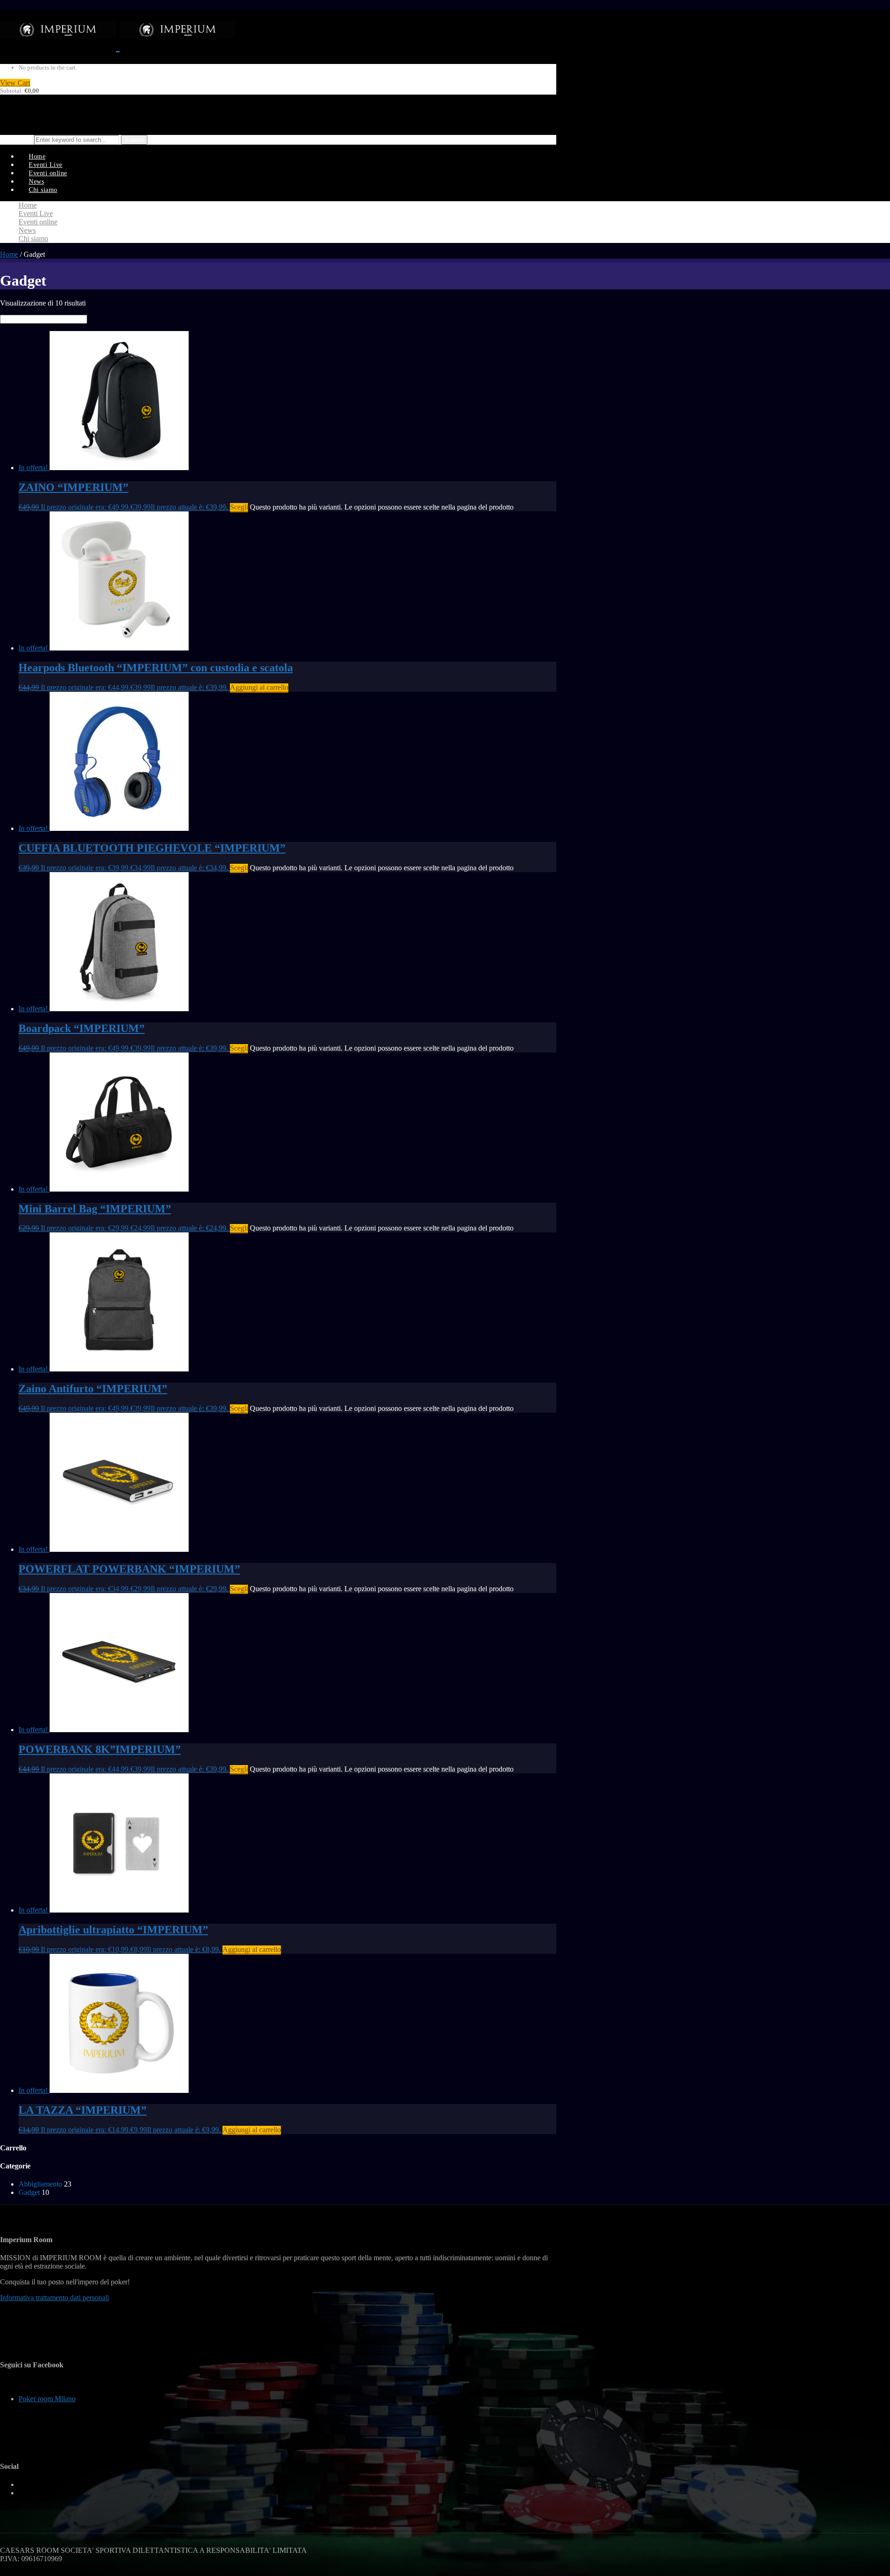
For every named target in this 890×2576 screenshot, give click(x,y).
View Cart (15, 83)
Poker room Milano (47, 2399)
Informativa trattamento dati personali (54, 2298)
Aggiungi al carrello (259, 687)
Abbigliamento (40, 2184)
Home (9, 254)
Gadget (29, 2192)
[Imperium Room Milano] (118, 45)
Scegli (239, 507)
